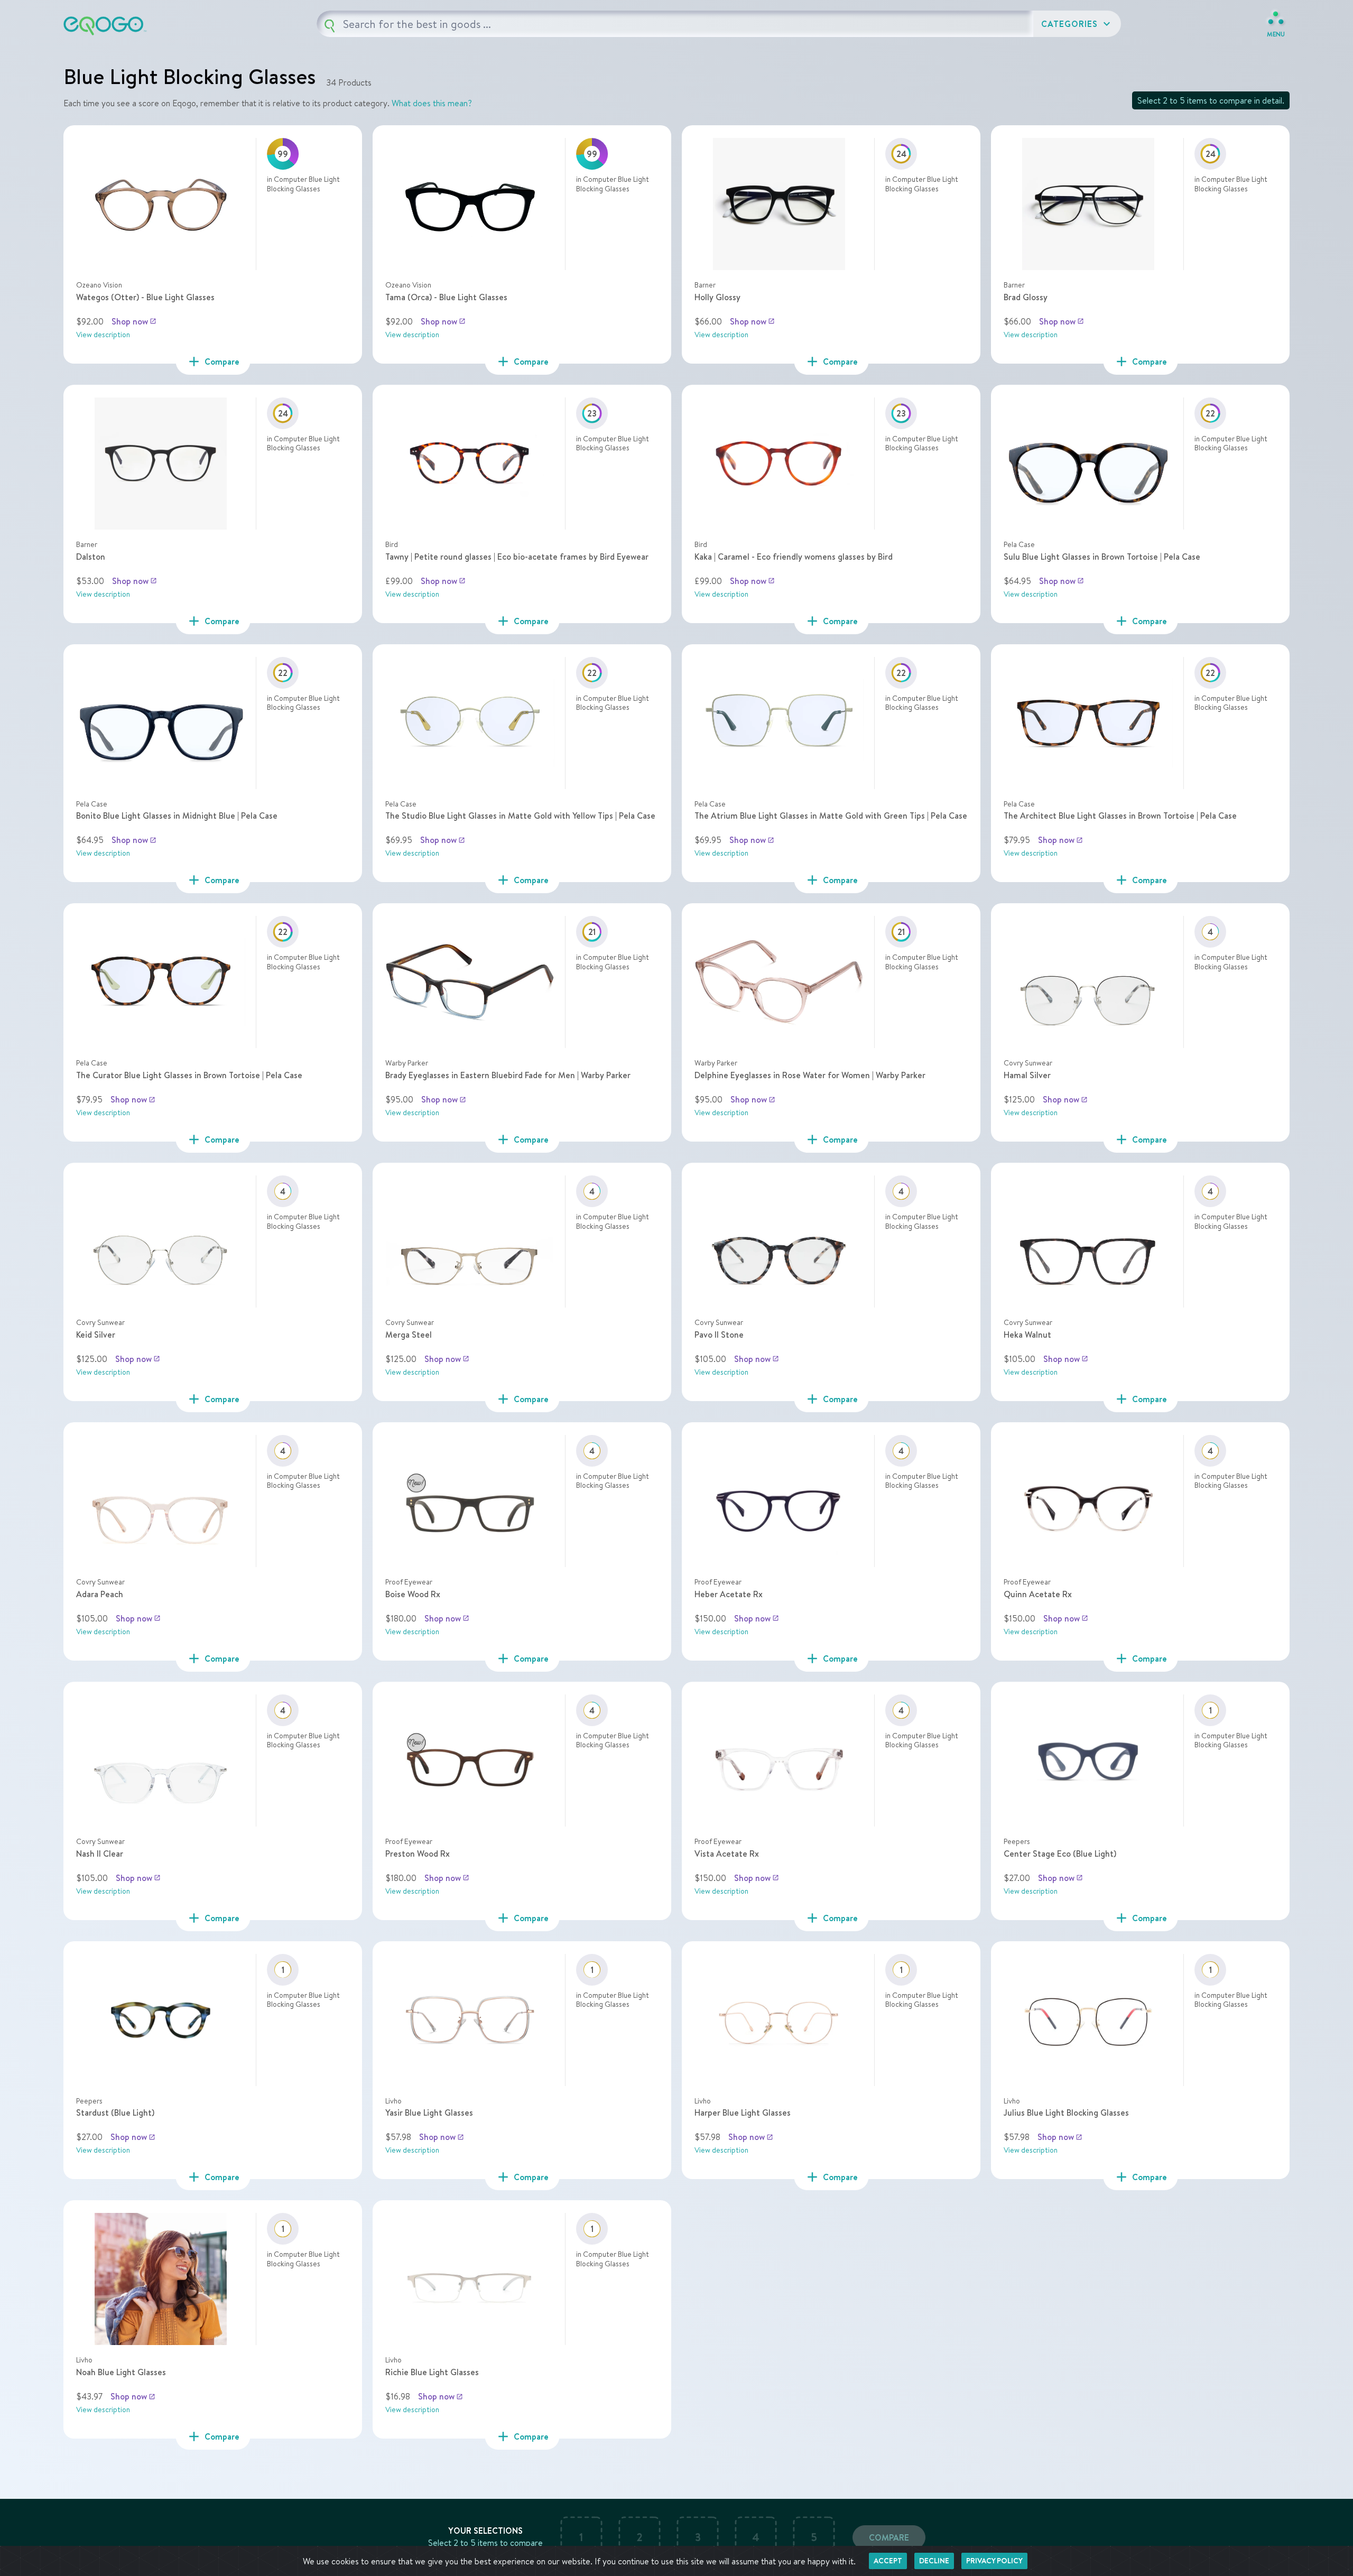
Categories (1077, 24)
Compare (889, 2537)
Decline (934, 2561)
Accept (888, 2561)
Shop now (134, 321)
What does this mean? (432, 103)
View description (103, 335)
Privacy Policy (994, 2561)
